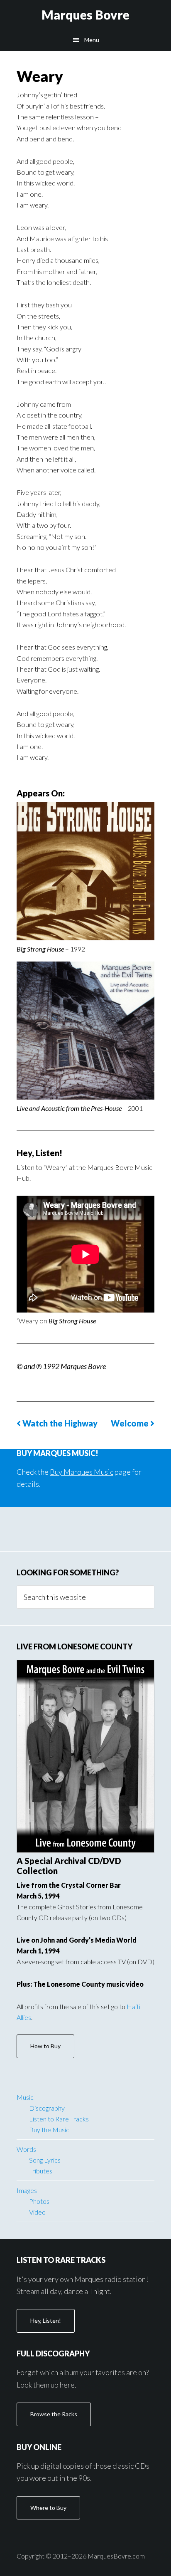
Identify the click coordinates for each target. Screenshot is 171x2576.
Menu (92, 40)
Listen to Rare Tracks (59, 2119)
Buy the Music (49, 2130)
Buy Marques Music (82, 1472)
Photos (39, 2201)
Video (37, 2212)
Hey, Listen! (46, 2320)
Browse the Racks (54, 2414)
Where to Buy (48, 2508)
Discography (47, 2108)
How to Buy (45, 2046)
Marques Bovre (85, 15)
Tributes (41, 2171)
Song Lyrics (45, 2160)
